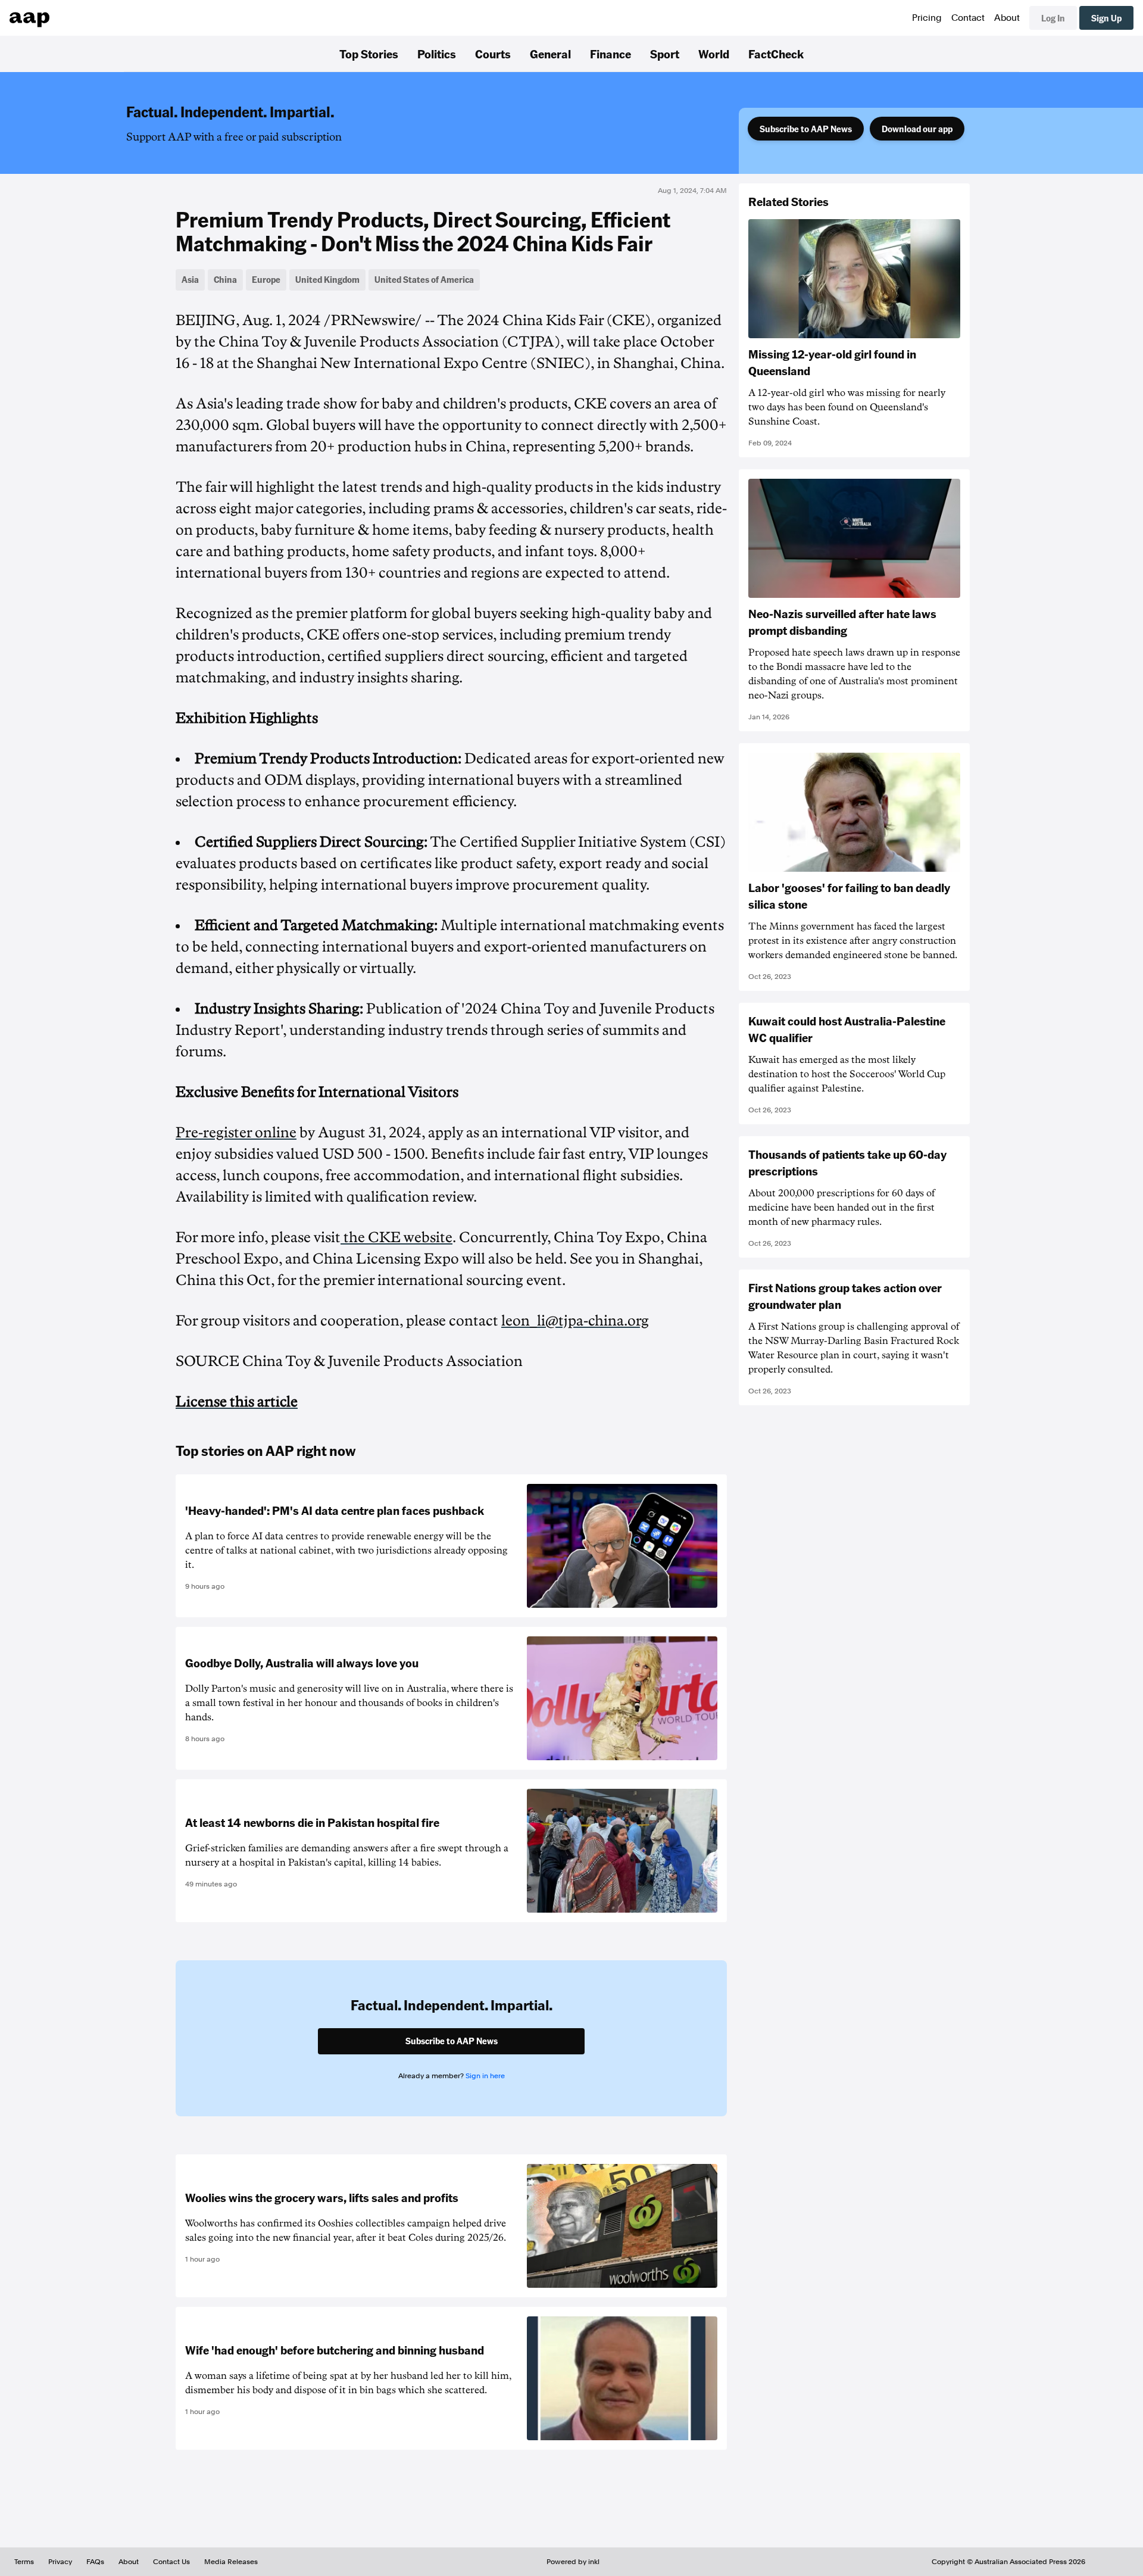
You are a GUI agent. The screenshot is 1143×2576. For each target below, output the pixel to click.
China (225, 279)
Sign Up (1106, 18)
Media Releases (231, 2562)
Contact (968, 18)
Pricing (927, 18)
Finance (610, 54)
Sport (665, 54)
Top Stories (369, 54)
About (1007, 18)
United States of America (424, 279)
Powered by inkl (573, 2562)
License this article (237, 1402)
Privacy (60, 2562)
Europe (266, 279)
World (714, 54)
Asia (190, 279)
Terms (24, 2562)
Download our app (917, 129)
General (550, 54)
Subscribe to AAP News (806, 129)
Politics (437, 54)
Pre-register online (236, 1133)
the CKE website (396, 1237)
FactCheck (776, 54)
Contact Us (171, 2562)
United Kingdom (327, 279)
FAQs (95, 2562)
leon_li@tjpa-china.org (575, 1321)
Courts (493, 54)
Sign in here (485, 2076)
